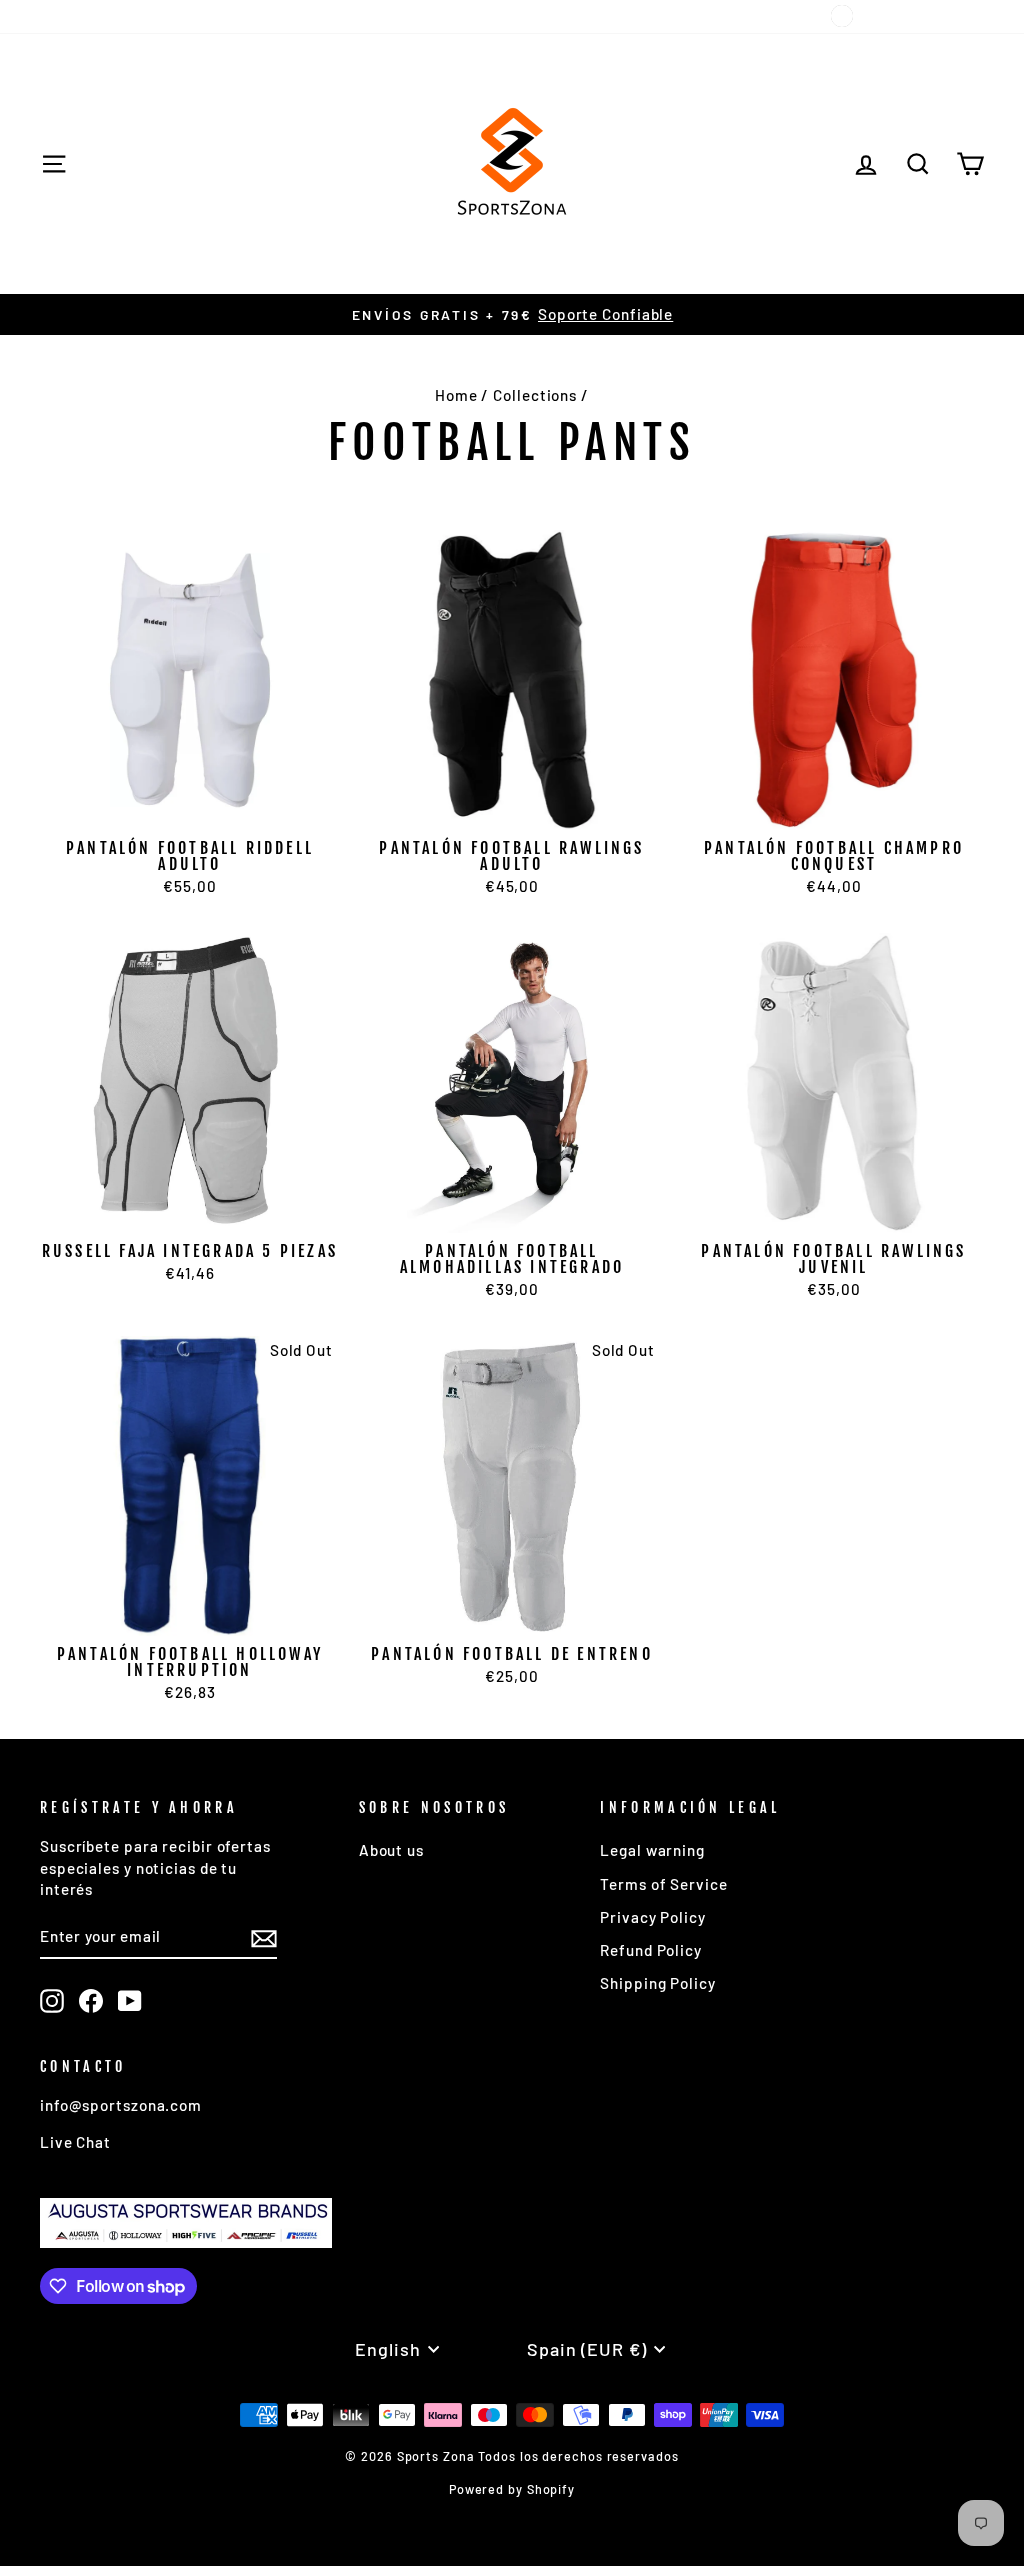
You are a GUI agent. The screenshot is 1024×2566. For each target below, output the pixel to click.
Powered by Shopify (512, 2489)
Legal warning (652, 1850)
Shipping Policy (658, 1983)
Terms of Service (663, 1884)
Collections (535, 395)
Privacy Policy (653, 1917)
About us (391, 1850)
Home (456, 395)
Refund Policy (651, 1950)
